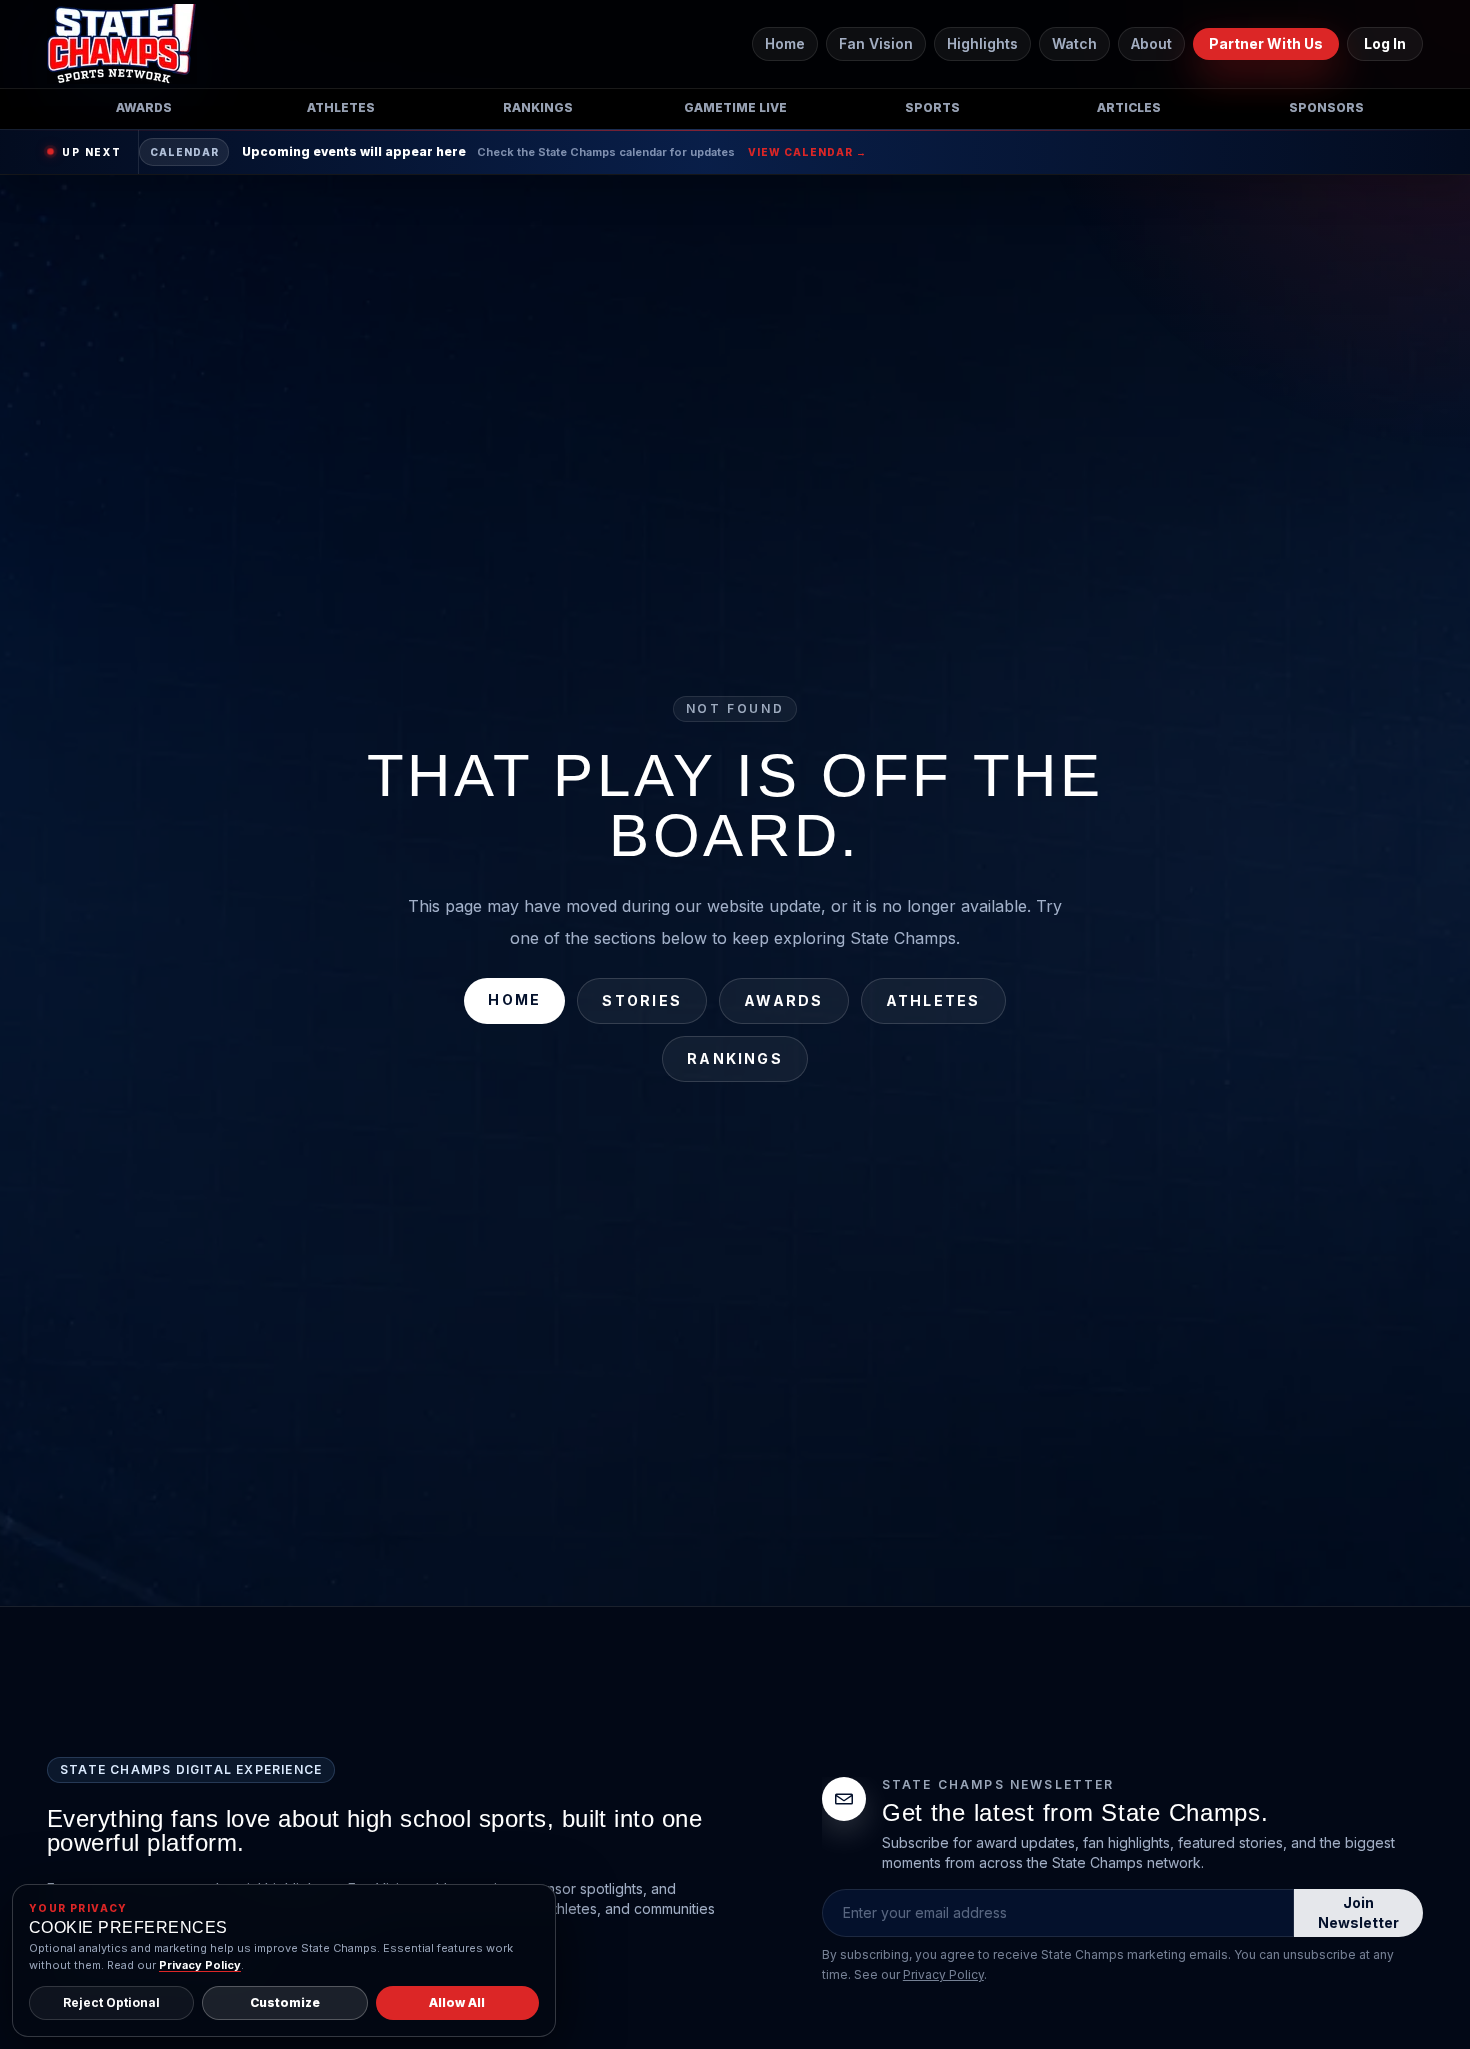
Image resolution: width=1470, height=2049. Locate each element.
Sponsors (1326, 107)
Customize (285, 2002)
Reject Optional (111, 2002)
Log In (1385, 43)
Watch (1074, 43)
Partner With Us (1266, 43)
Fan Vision (876, 43)
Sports (932, 107)
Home (785, 43)
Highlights (982, 43)
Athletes (341, 107)
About (1151, 43)
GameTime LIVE (735, 107)
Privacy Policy (943, 1974)
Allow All (457, 2002)
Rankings (538, 107)
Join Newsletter (1358, 1912)
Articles (1129, 107)
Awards (144, 107)
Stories (642, 1000)
